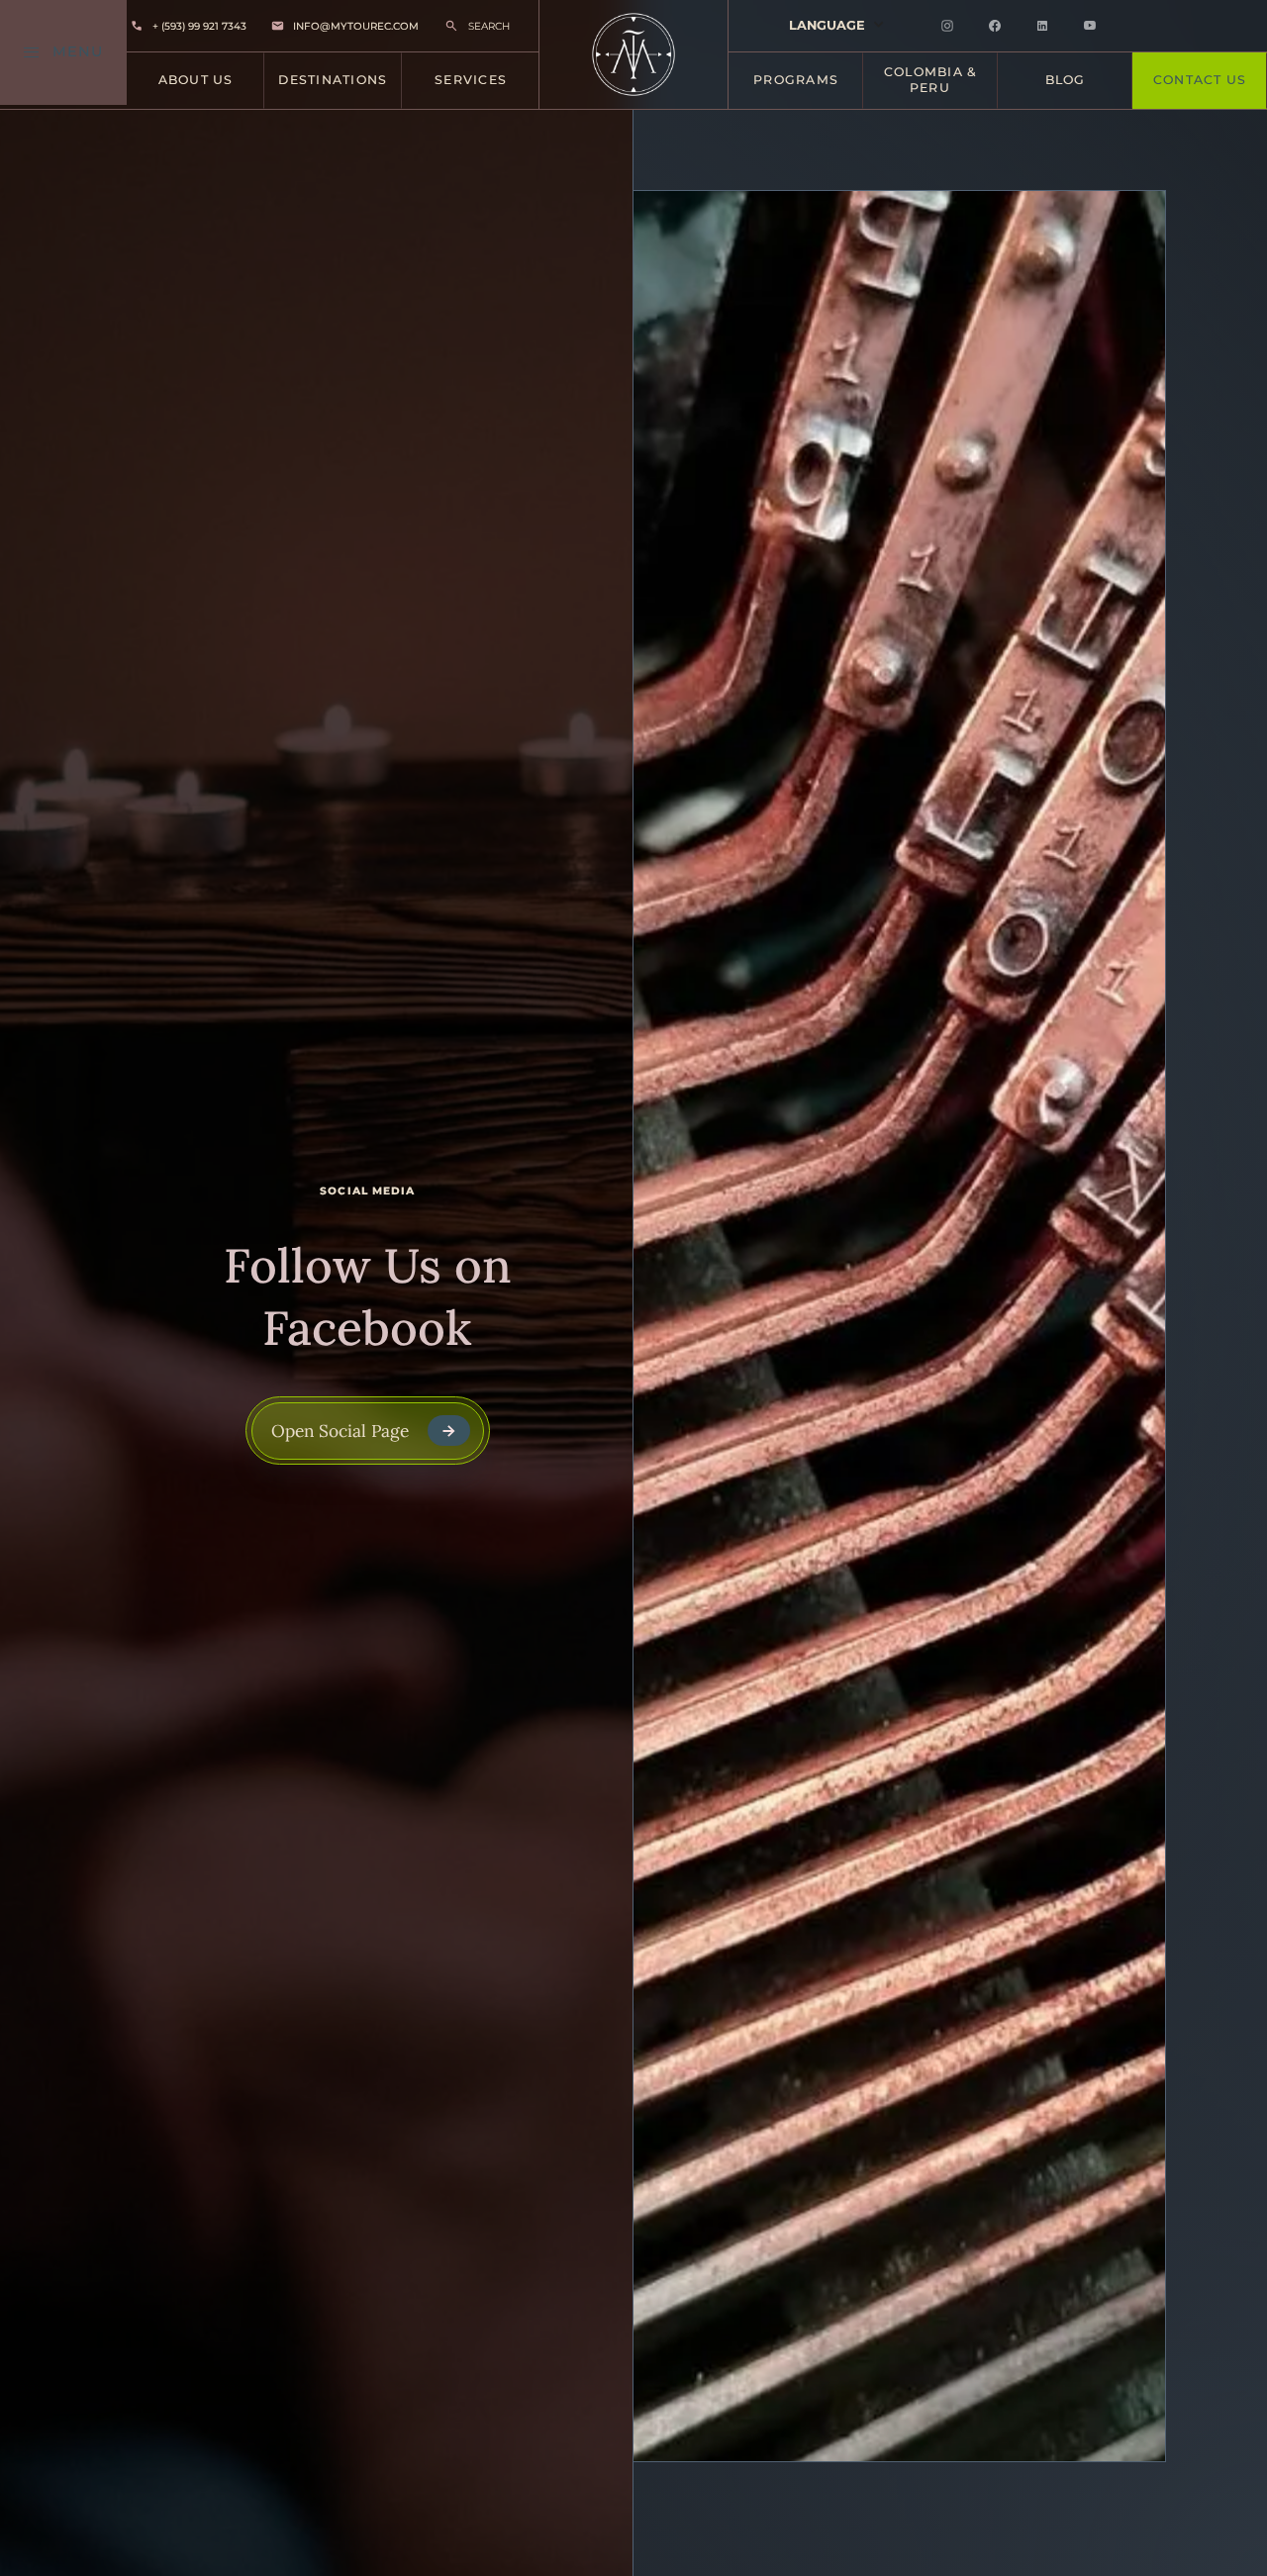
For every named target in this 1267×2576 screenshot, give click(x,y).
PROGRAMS (796, 80)
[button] (837, 26)
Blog (1066, 80)
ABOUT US (196, 80)
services (471, 80)
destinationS (333, 80)
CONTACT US (1200, 80)
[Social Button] (947, 26)
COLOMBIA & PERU (930, 80)
